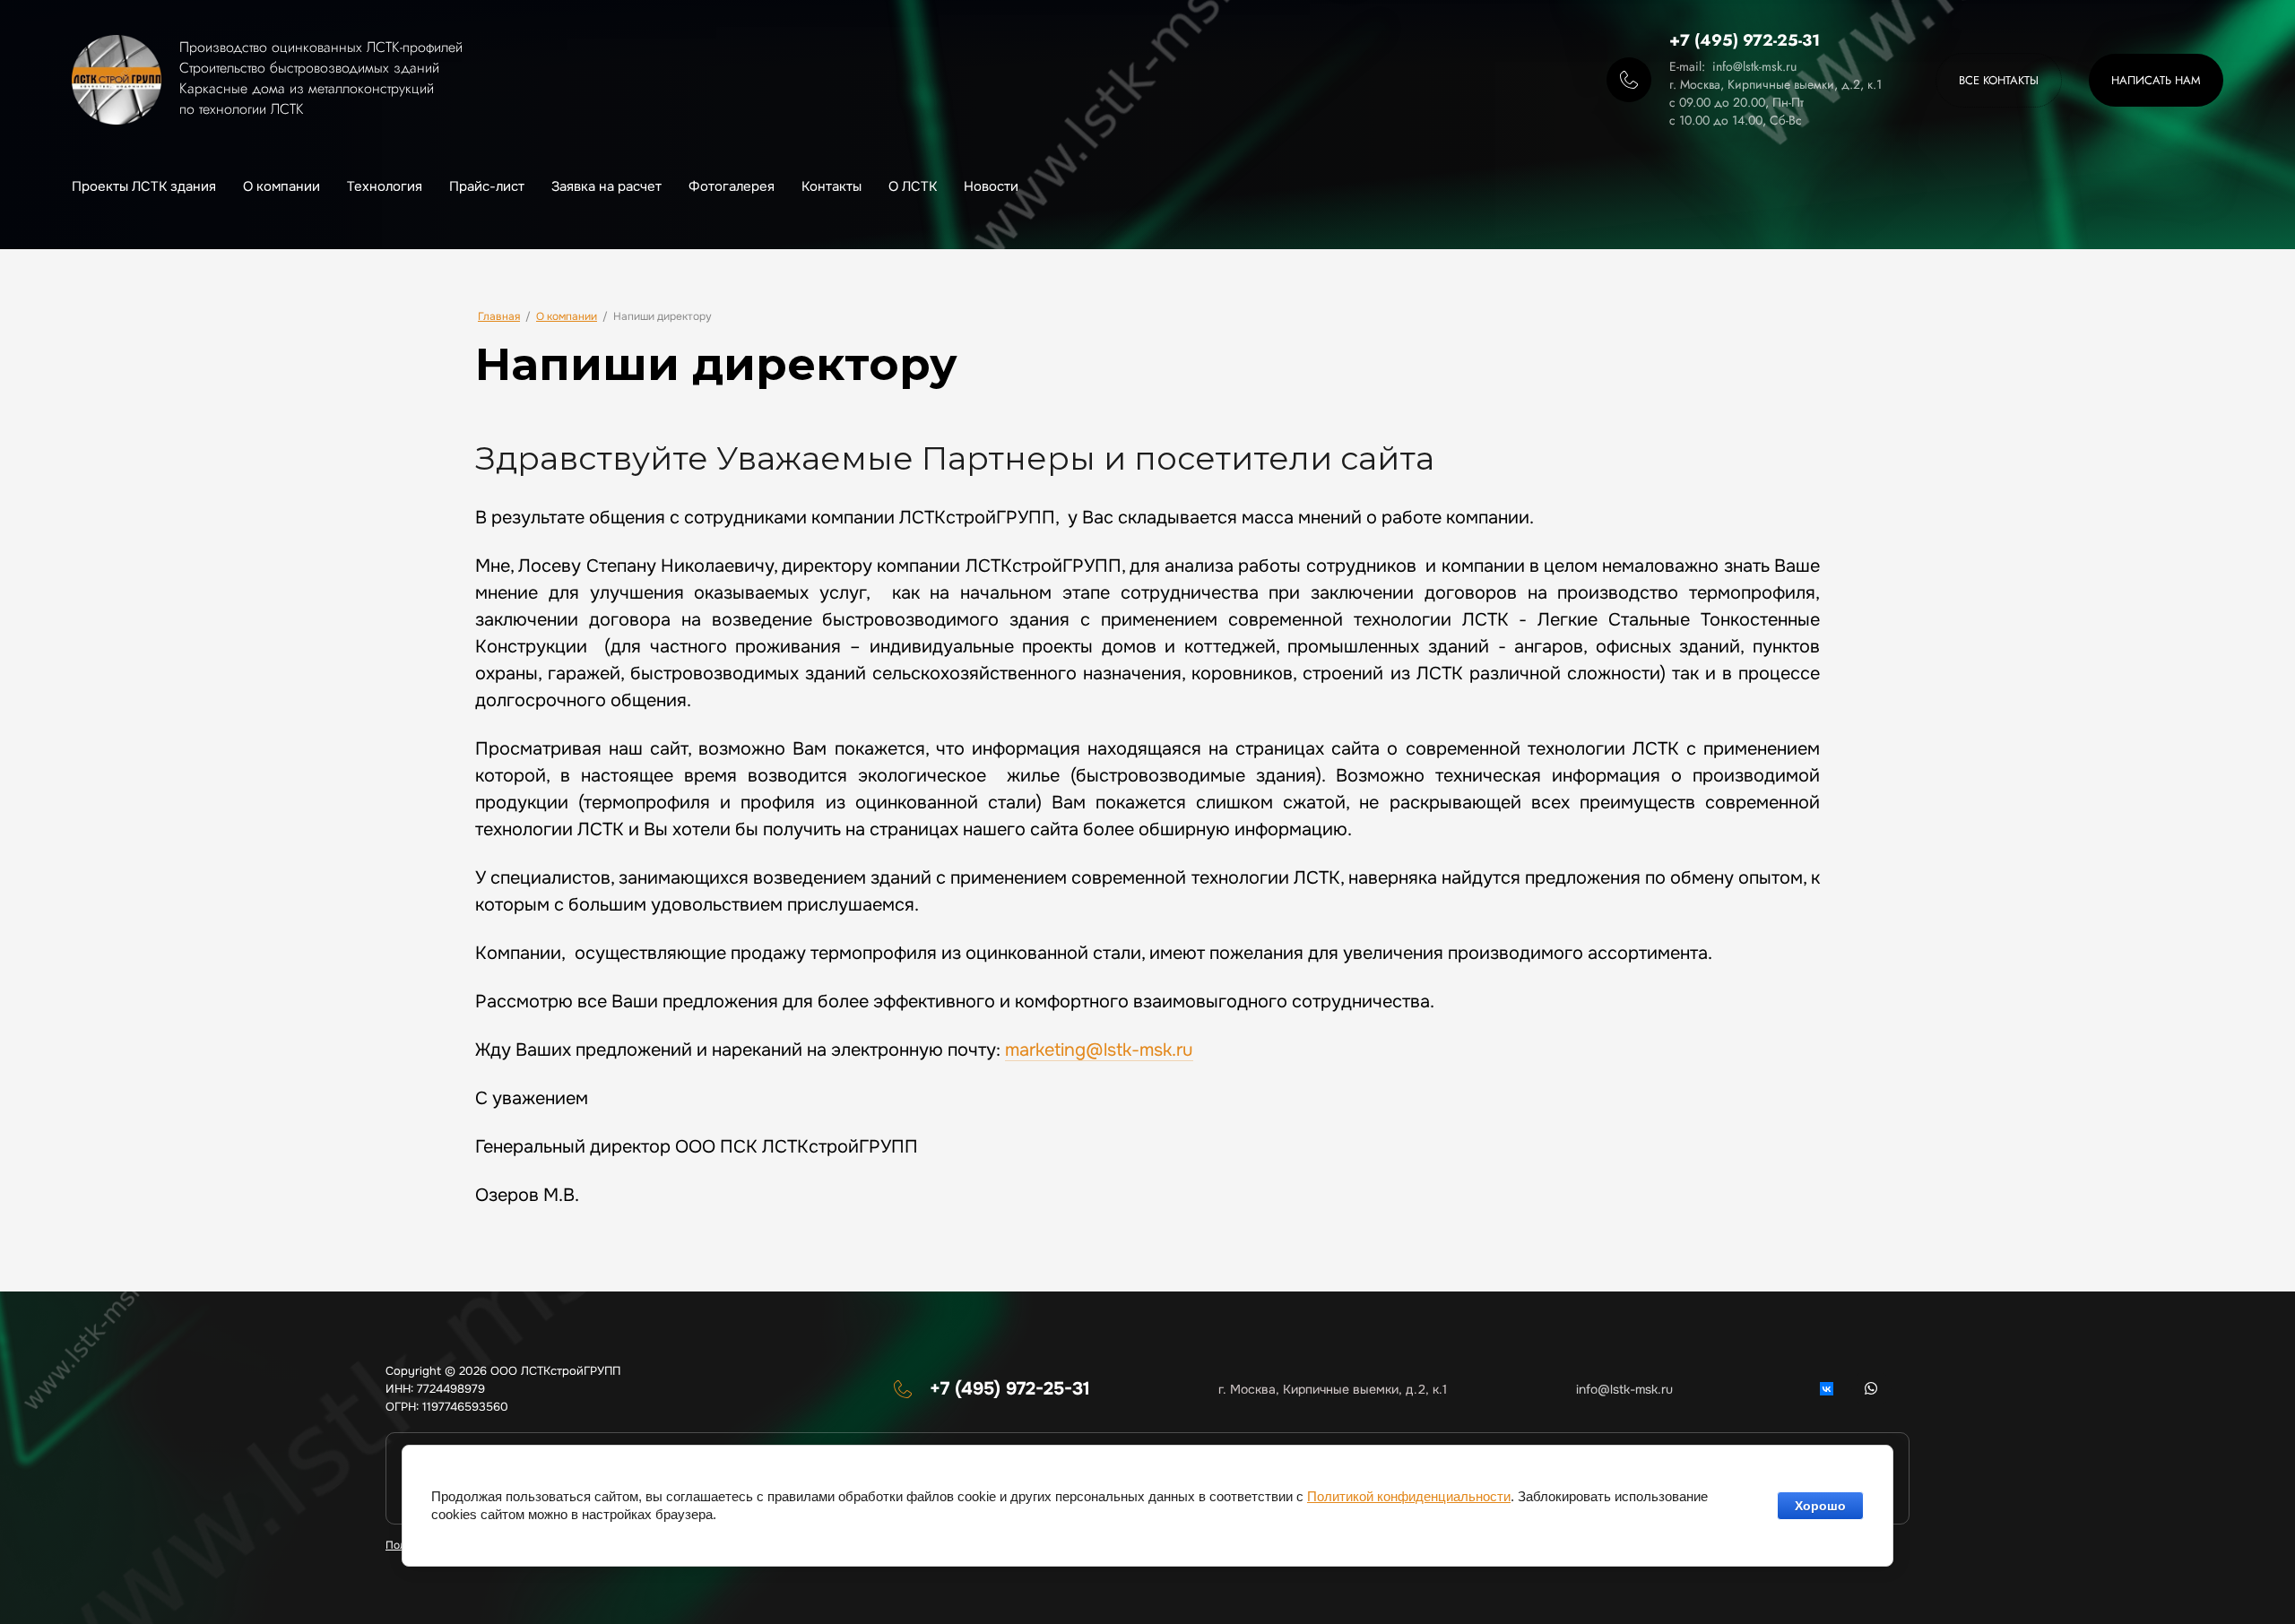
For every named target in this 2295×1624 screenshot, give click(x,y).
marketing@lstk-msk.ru (1099, 1050)
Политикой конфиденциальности (1409, 1496)
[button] (2156, 80)
